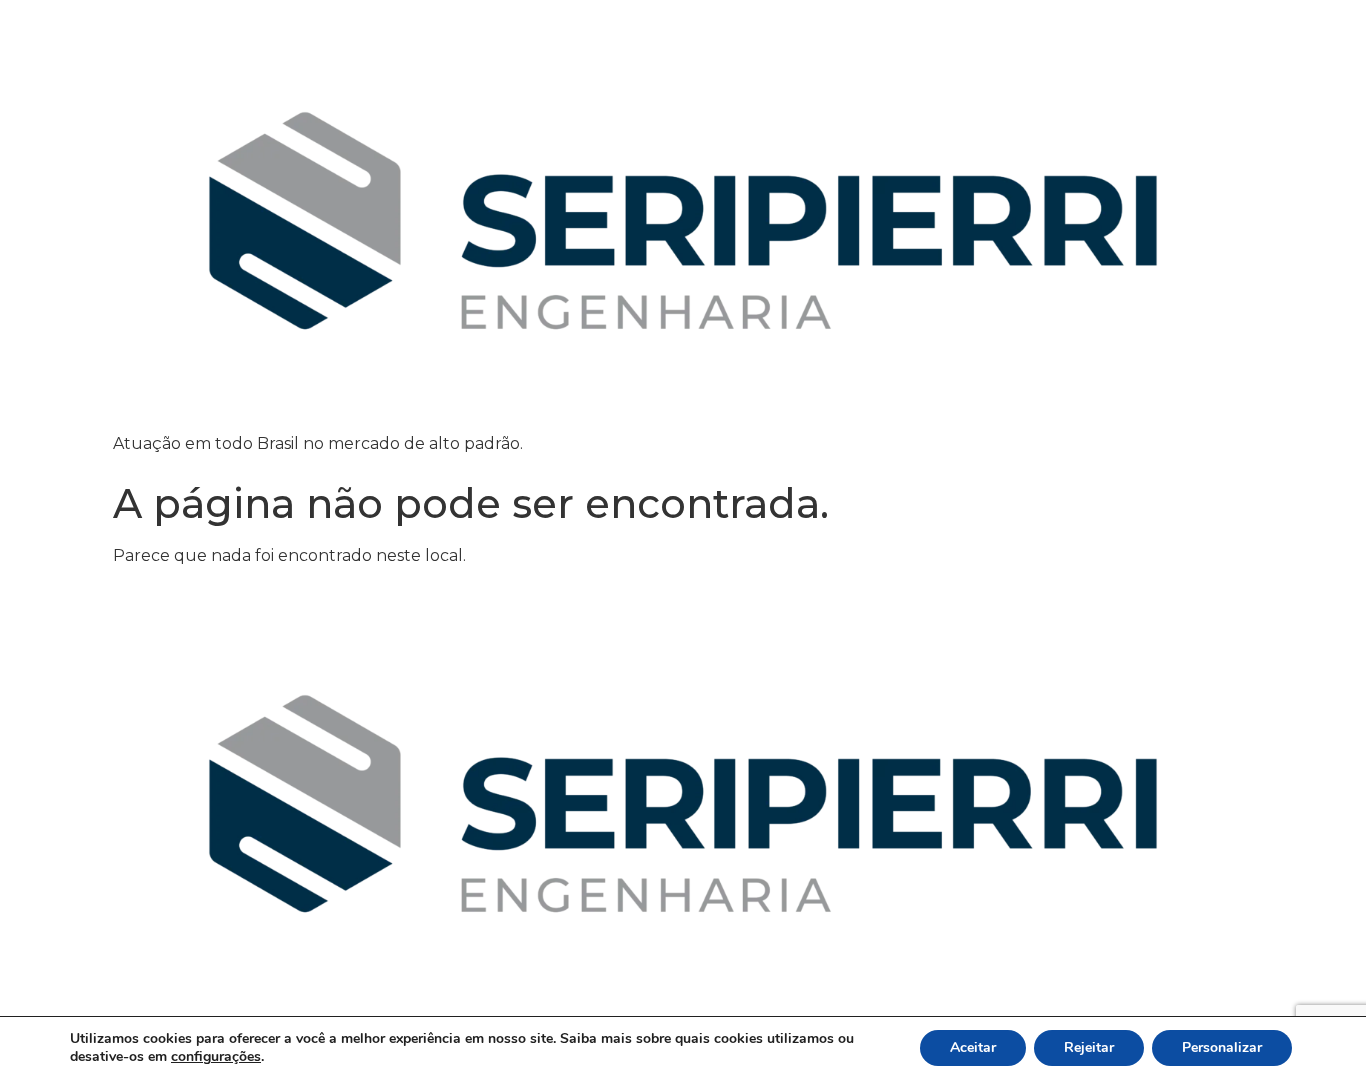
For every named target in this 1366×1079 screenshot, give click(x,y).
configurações (216, 1057)
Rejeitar (1089, 1047)
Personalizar (1222, 1047)
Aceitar (973, 1047)
